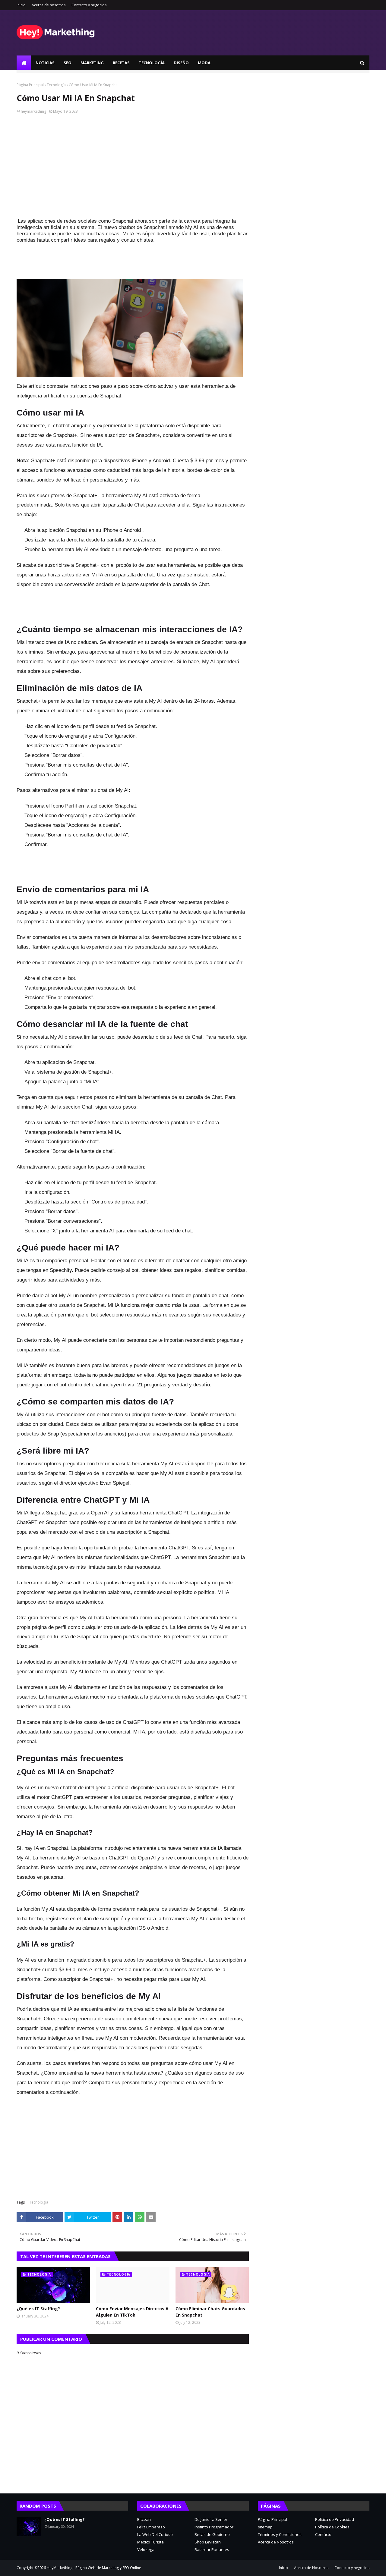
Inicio (21, 5)
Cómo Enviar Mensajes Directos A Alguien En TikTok (132, 2312)
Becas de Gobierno (212, 2534)
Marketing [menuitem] (92, 63)
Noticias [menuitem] (45, 63)
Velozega (146, 2549)
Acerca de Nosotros (276, 2542)
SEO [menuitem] (68, 63)
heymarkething (33, 111)
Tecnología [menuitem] (152, 63)
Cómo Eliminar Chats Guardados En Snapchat (210, 2312)
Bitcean (144, 2519)
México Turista (150, 2542)
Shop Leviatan (208, 2542)
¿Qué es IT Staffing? (38, 2309)
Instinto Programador (214, 2527)
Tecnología (56, 85)
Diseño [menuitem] (181, 63)
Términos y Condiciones (280, 2534)
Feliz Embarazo (151, 2527)
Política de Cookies (332, 2527)
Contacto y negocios (89, 5)
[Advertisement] (133, 165)
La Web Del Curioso (155, 2534)
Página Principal (30, 85)
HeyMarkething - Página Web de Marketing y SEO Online (94, 2568)
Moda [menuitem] (204, 63)
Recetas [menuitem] (121, 63)
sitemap (265, 2527)
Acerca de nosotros (49, 5)
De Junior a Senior (211, 2519)
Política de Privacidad (335, 2519)
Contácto (323, 2534)
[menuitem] (24, 63)
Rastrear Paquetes (212, 2549)
